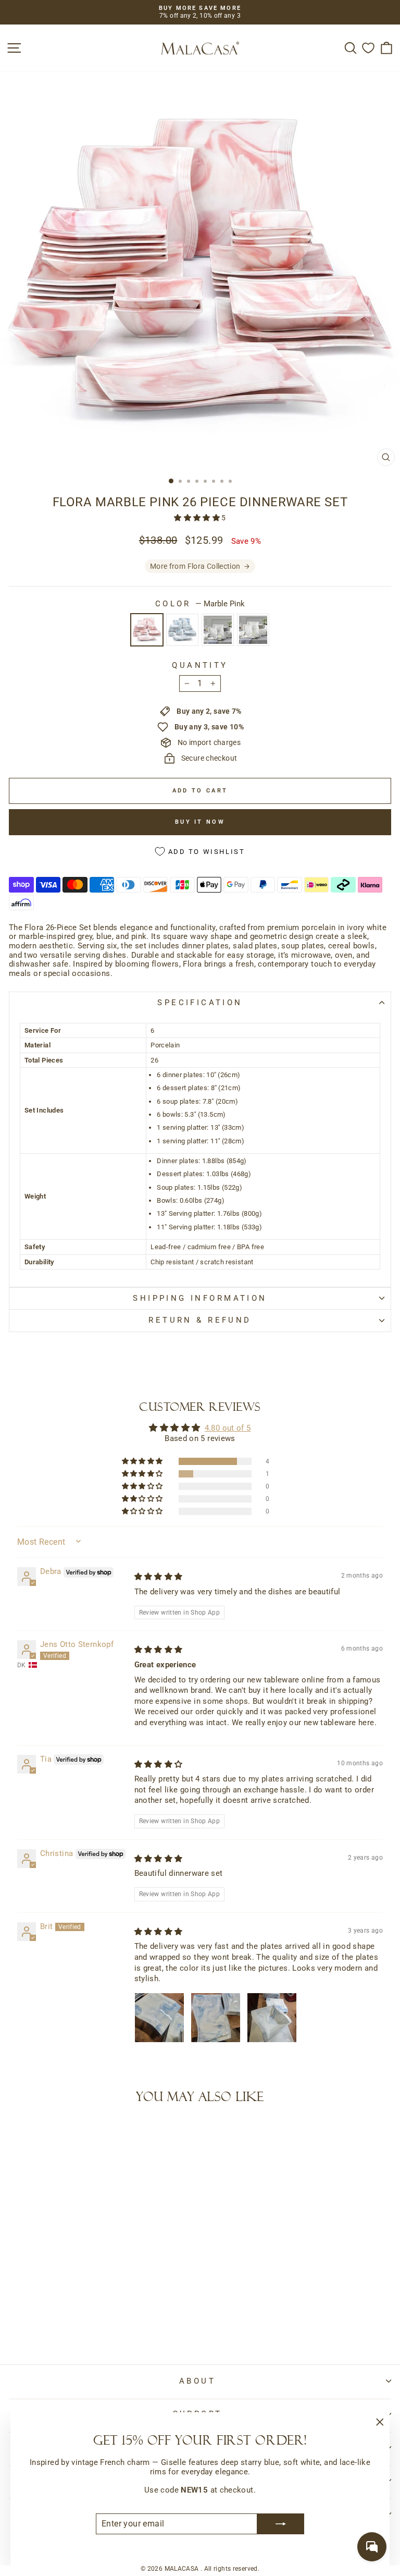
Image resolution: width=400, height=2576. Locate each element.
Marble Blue (182, 630)
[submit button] (281, 2524)
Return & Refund (200, 1320)
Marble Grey (218, 630)
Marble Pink (147, 630)
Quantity (200, 666)
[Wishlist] (368, 48)
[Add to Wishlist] (21, 2133)
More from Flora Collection (195, 566)
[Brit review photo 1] (159, 2018)
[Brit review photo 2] (216, 2018)
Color (200, 604)
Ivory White (253, 630)
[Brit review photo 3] (272, 2018)
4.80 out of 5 (228, 1428)
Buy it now (200, 822)
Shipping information (200, 1298)
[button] (198, 518)
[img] (159, 1577)
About (197, 2381)
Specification (200, 1003)
